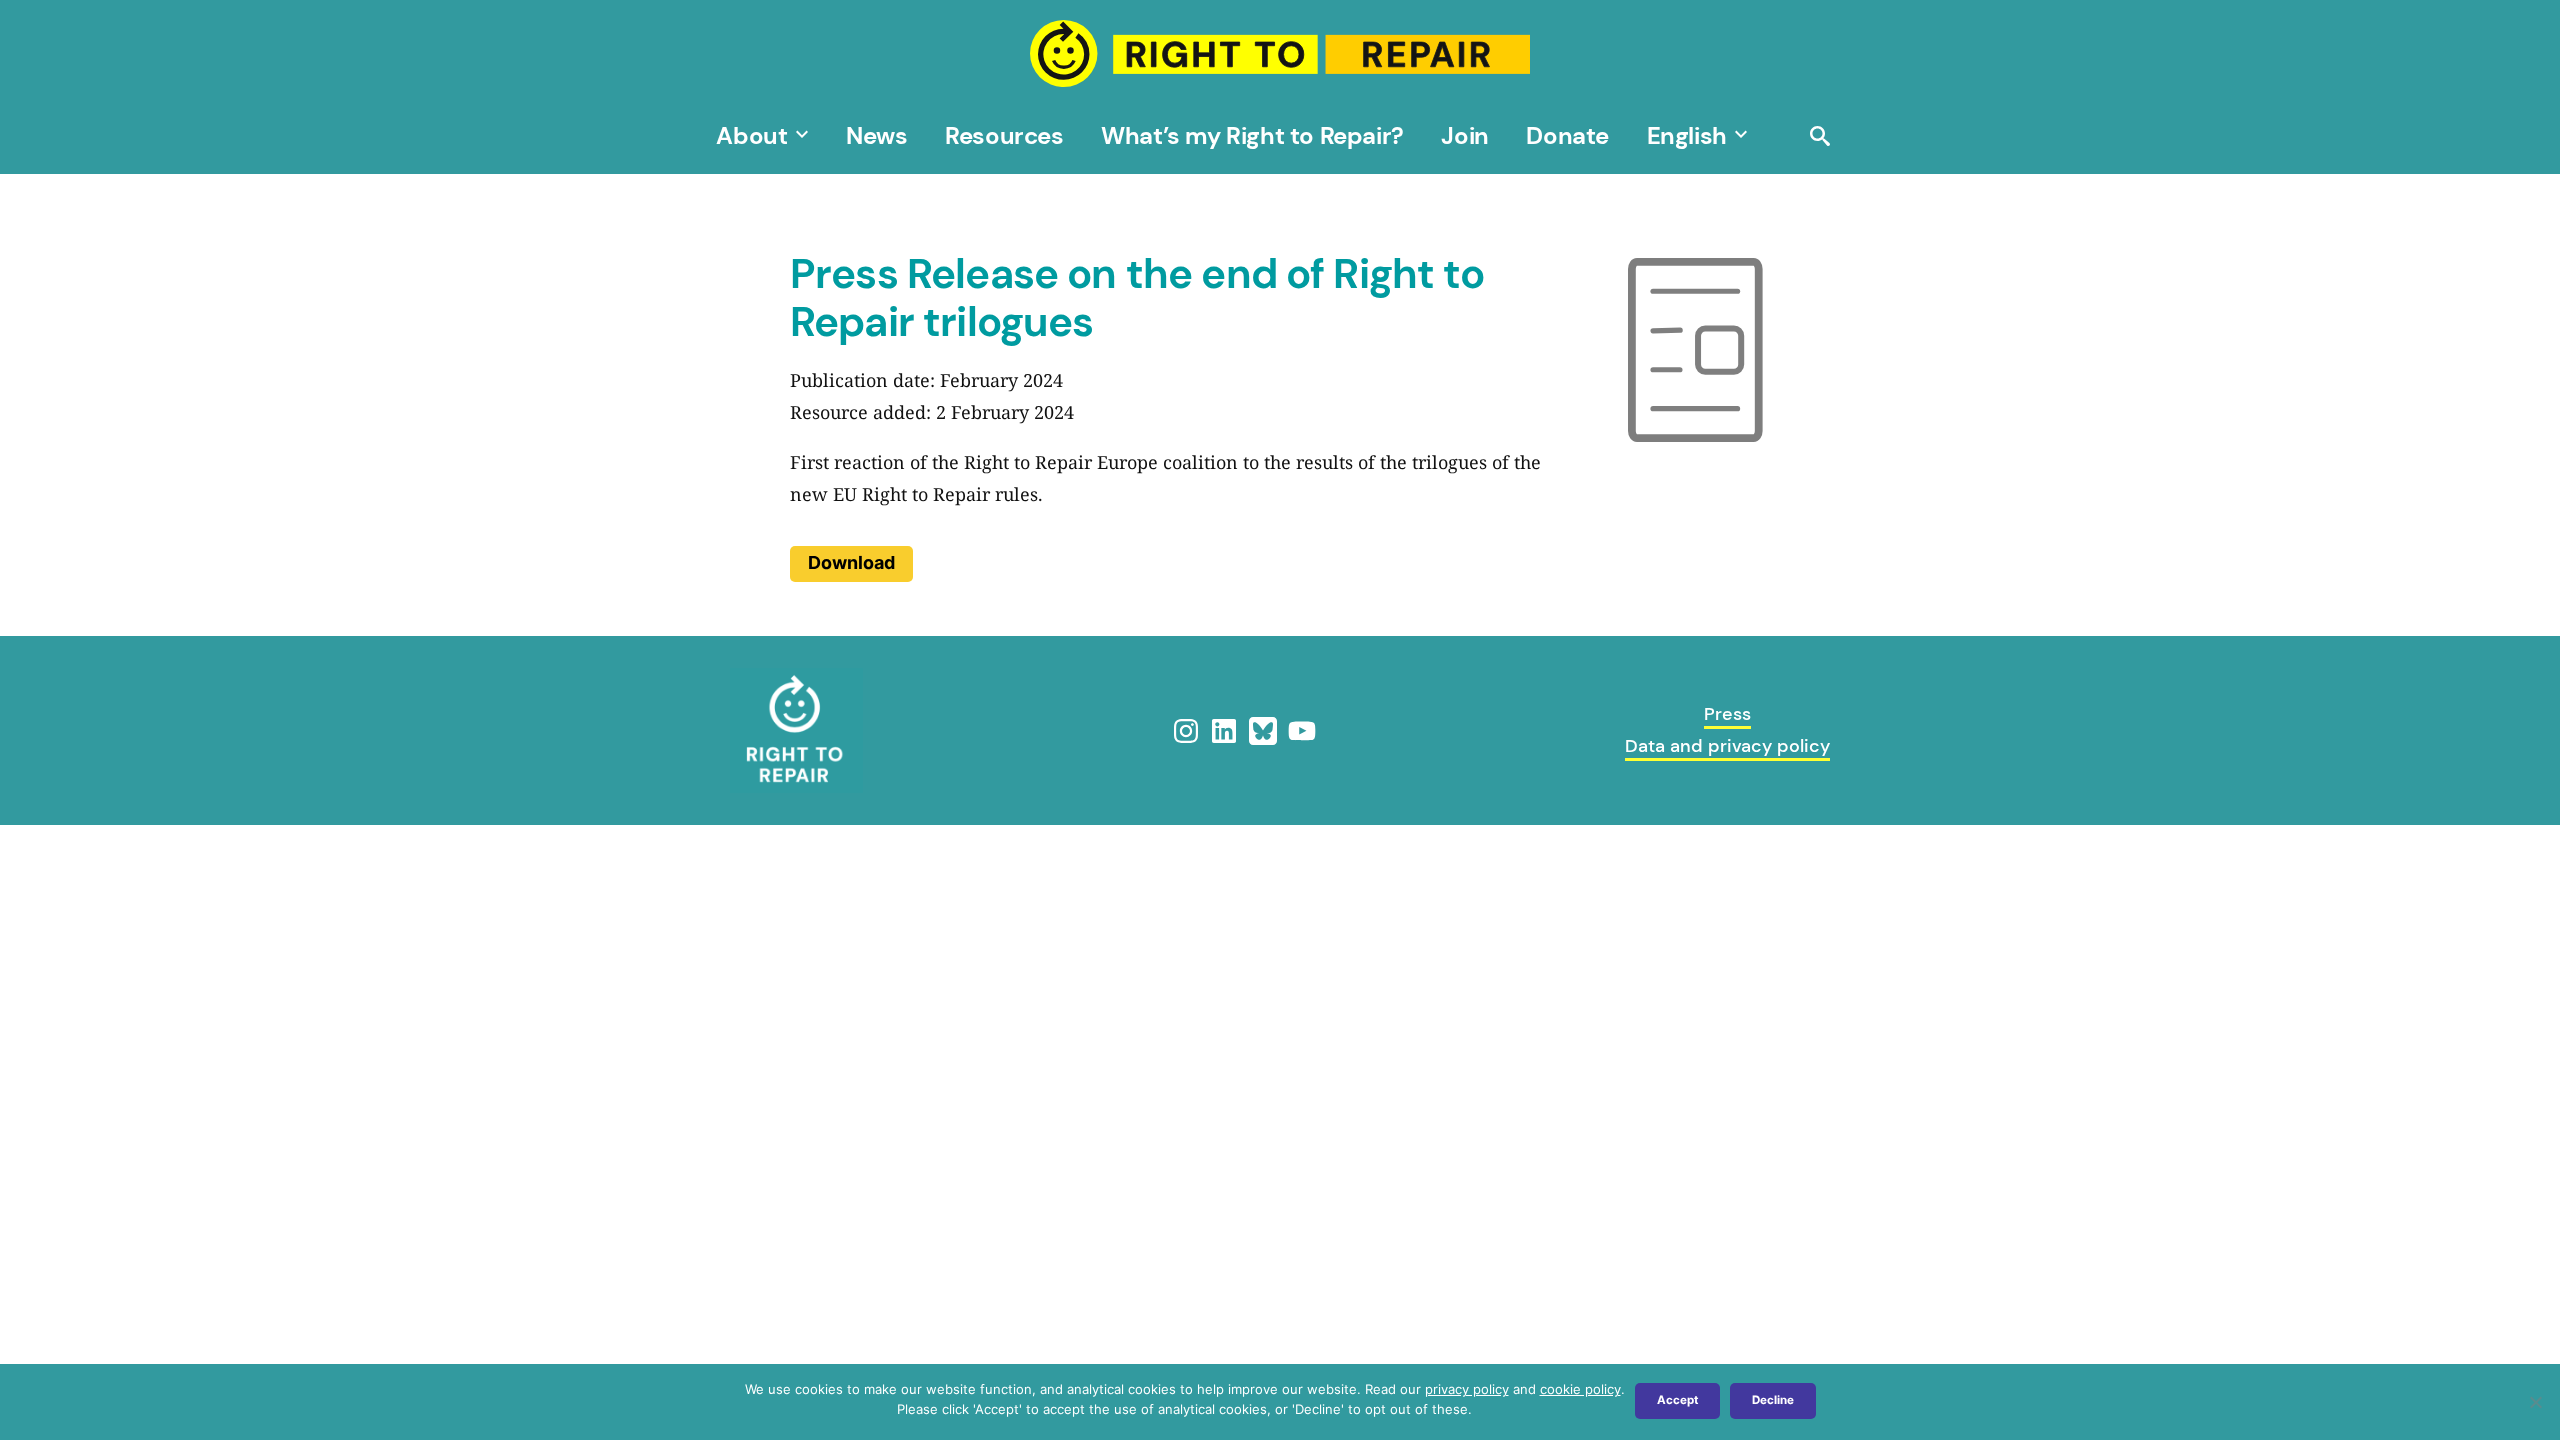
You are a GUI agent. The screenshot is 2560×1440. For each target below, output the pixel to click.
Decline (1773, 1400)
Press (1727, 714)
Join (1464, 135)
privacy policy (1467, 1389)
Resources (1004, 135)
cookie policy (1580, 1389)
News (876, 135)
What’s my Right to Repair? (1252, 135)
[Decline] (2535, 1402)
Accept (1677, 1400)
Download (851, 562)
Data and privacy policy (1727, 746)
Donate (1567, 135)
